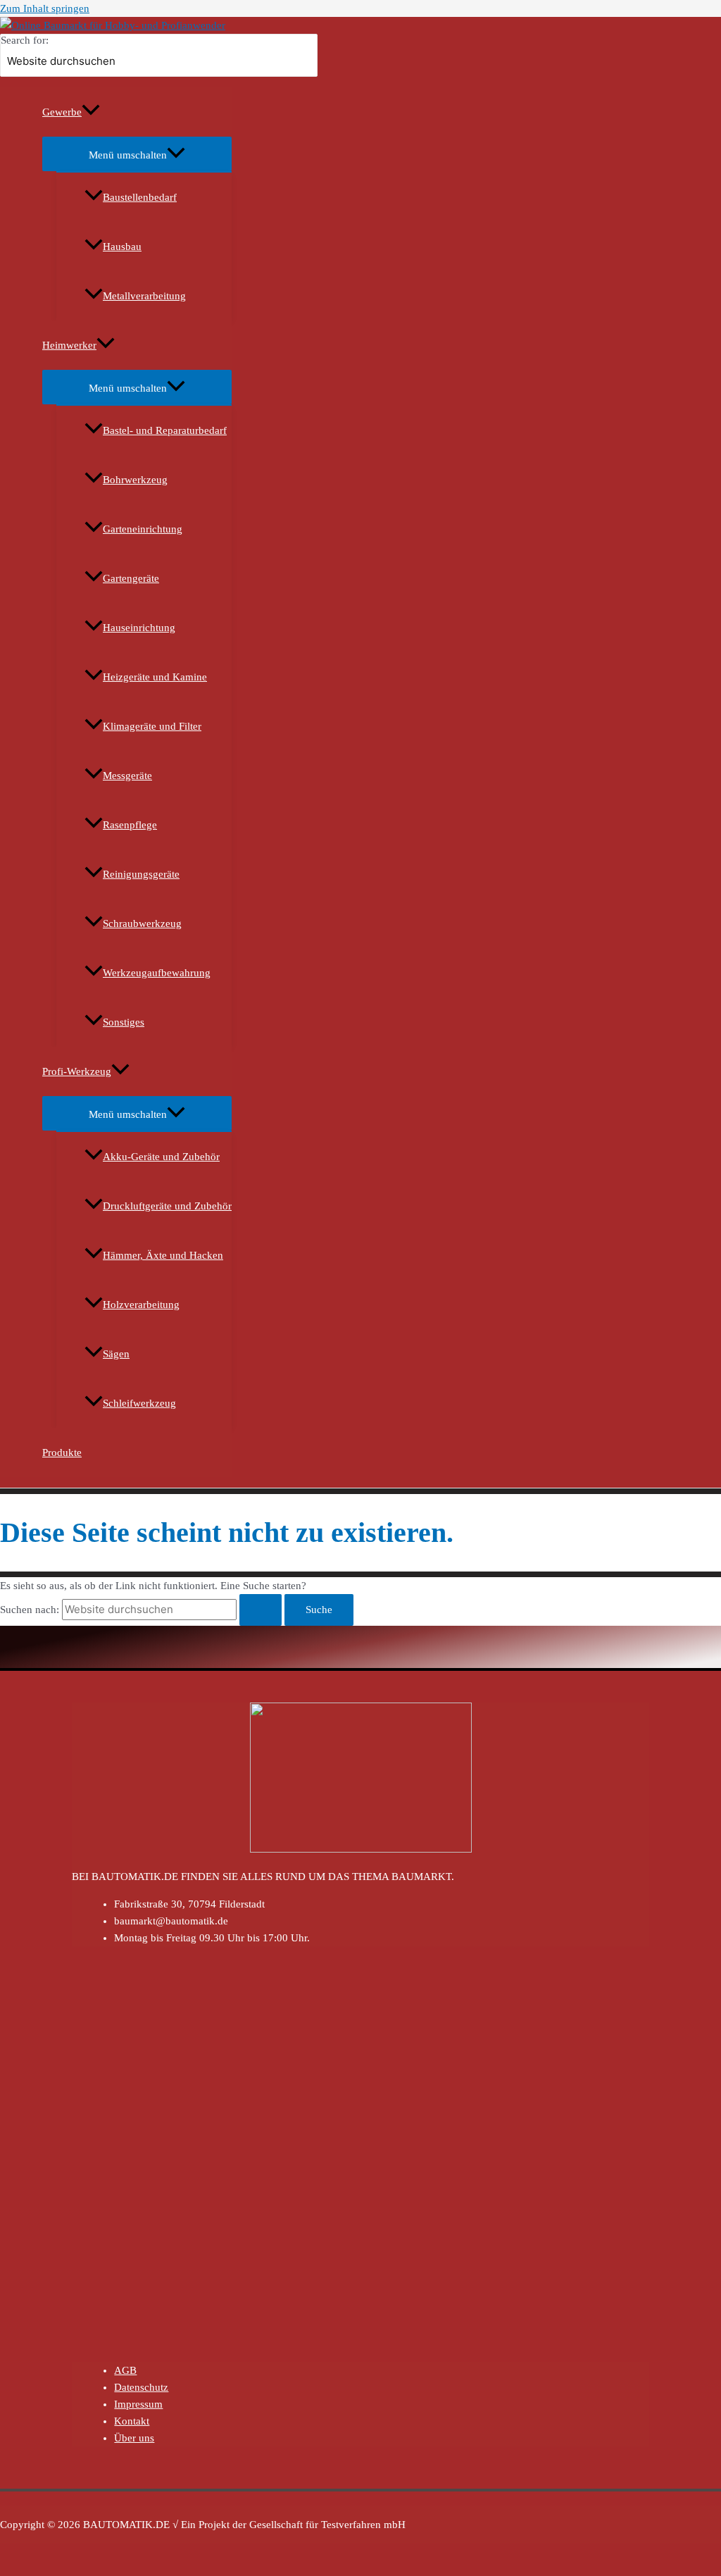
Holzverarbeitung (141, 1305)
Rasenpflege (130, 825)
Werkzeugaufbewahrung (157, 973)
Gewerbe (62, 112)
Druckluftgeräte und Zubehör (167, 1206)
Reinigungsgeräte (141, 874)
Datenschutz (141, 2387)
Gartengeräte (131, 578)
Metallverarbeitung (144, 296)
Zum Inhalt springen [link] (45, 8)
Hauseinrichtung (139, 628)
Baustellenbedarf (140, 197)
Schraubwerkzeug (142, 923)
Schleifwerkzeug (139, 1403)
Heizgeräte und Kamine (155, 677)
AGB (125, 2370)
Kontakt (132, 2421)
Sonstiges (124, 1022)
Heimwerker (69, 345)
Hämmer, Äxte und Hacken (163, 1255)
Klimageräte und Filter (152, 726)
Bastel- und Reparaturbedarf (165, 430)
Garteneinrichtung (143, 529)
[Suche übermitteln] (261, 1610)
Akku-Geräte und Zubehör (161, 1157)
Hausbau (122, 247)
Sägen (116, 1354)
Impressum (138, 2404)
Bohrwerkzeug (135, 480)
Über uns (134, 2438)
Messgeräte (127, 776)
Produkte (62, 1452)
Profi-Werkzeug (77, 1071)
